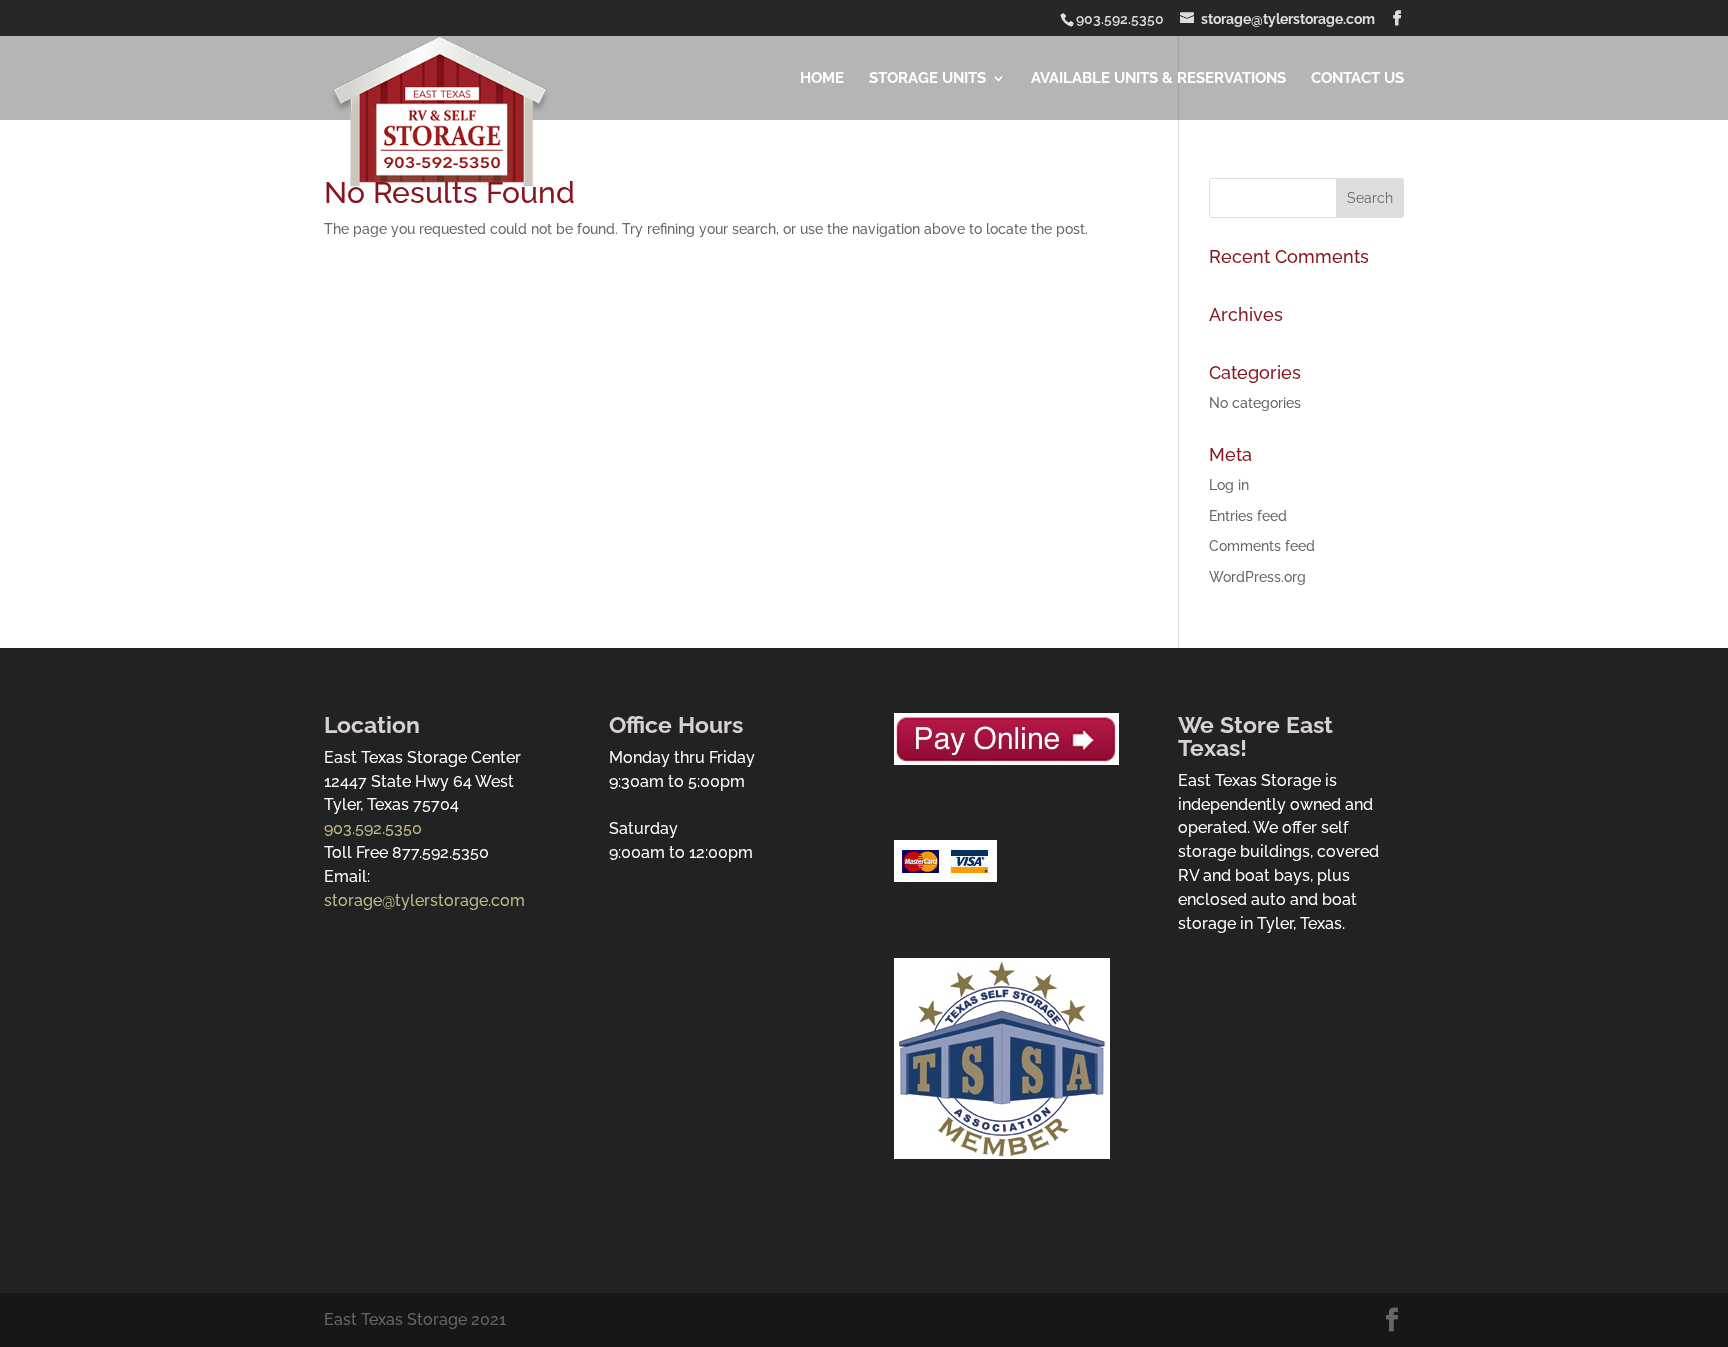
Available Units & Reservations (1158, 78)
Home (822, 78)
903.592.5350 (373, 828)
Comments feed (1262, 546)
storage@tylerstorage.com (424, 900)
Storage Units (927, 78)
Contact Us (1357, 78)
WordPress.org (1257, 577)
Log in (1229, 485)
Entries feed (1248, 516)
